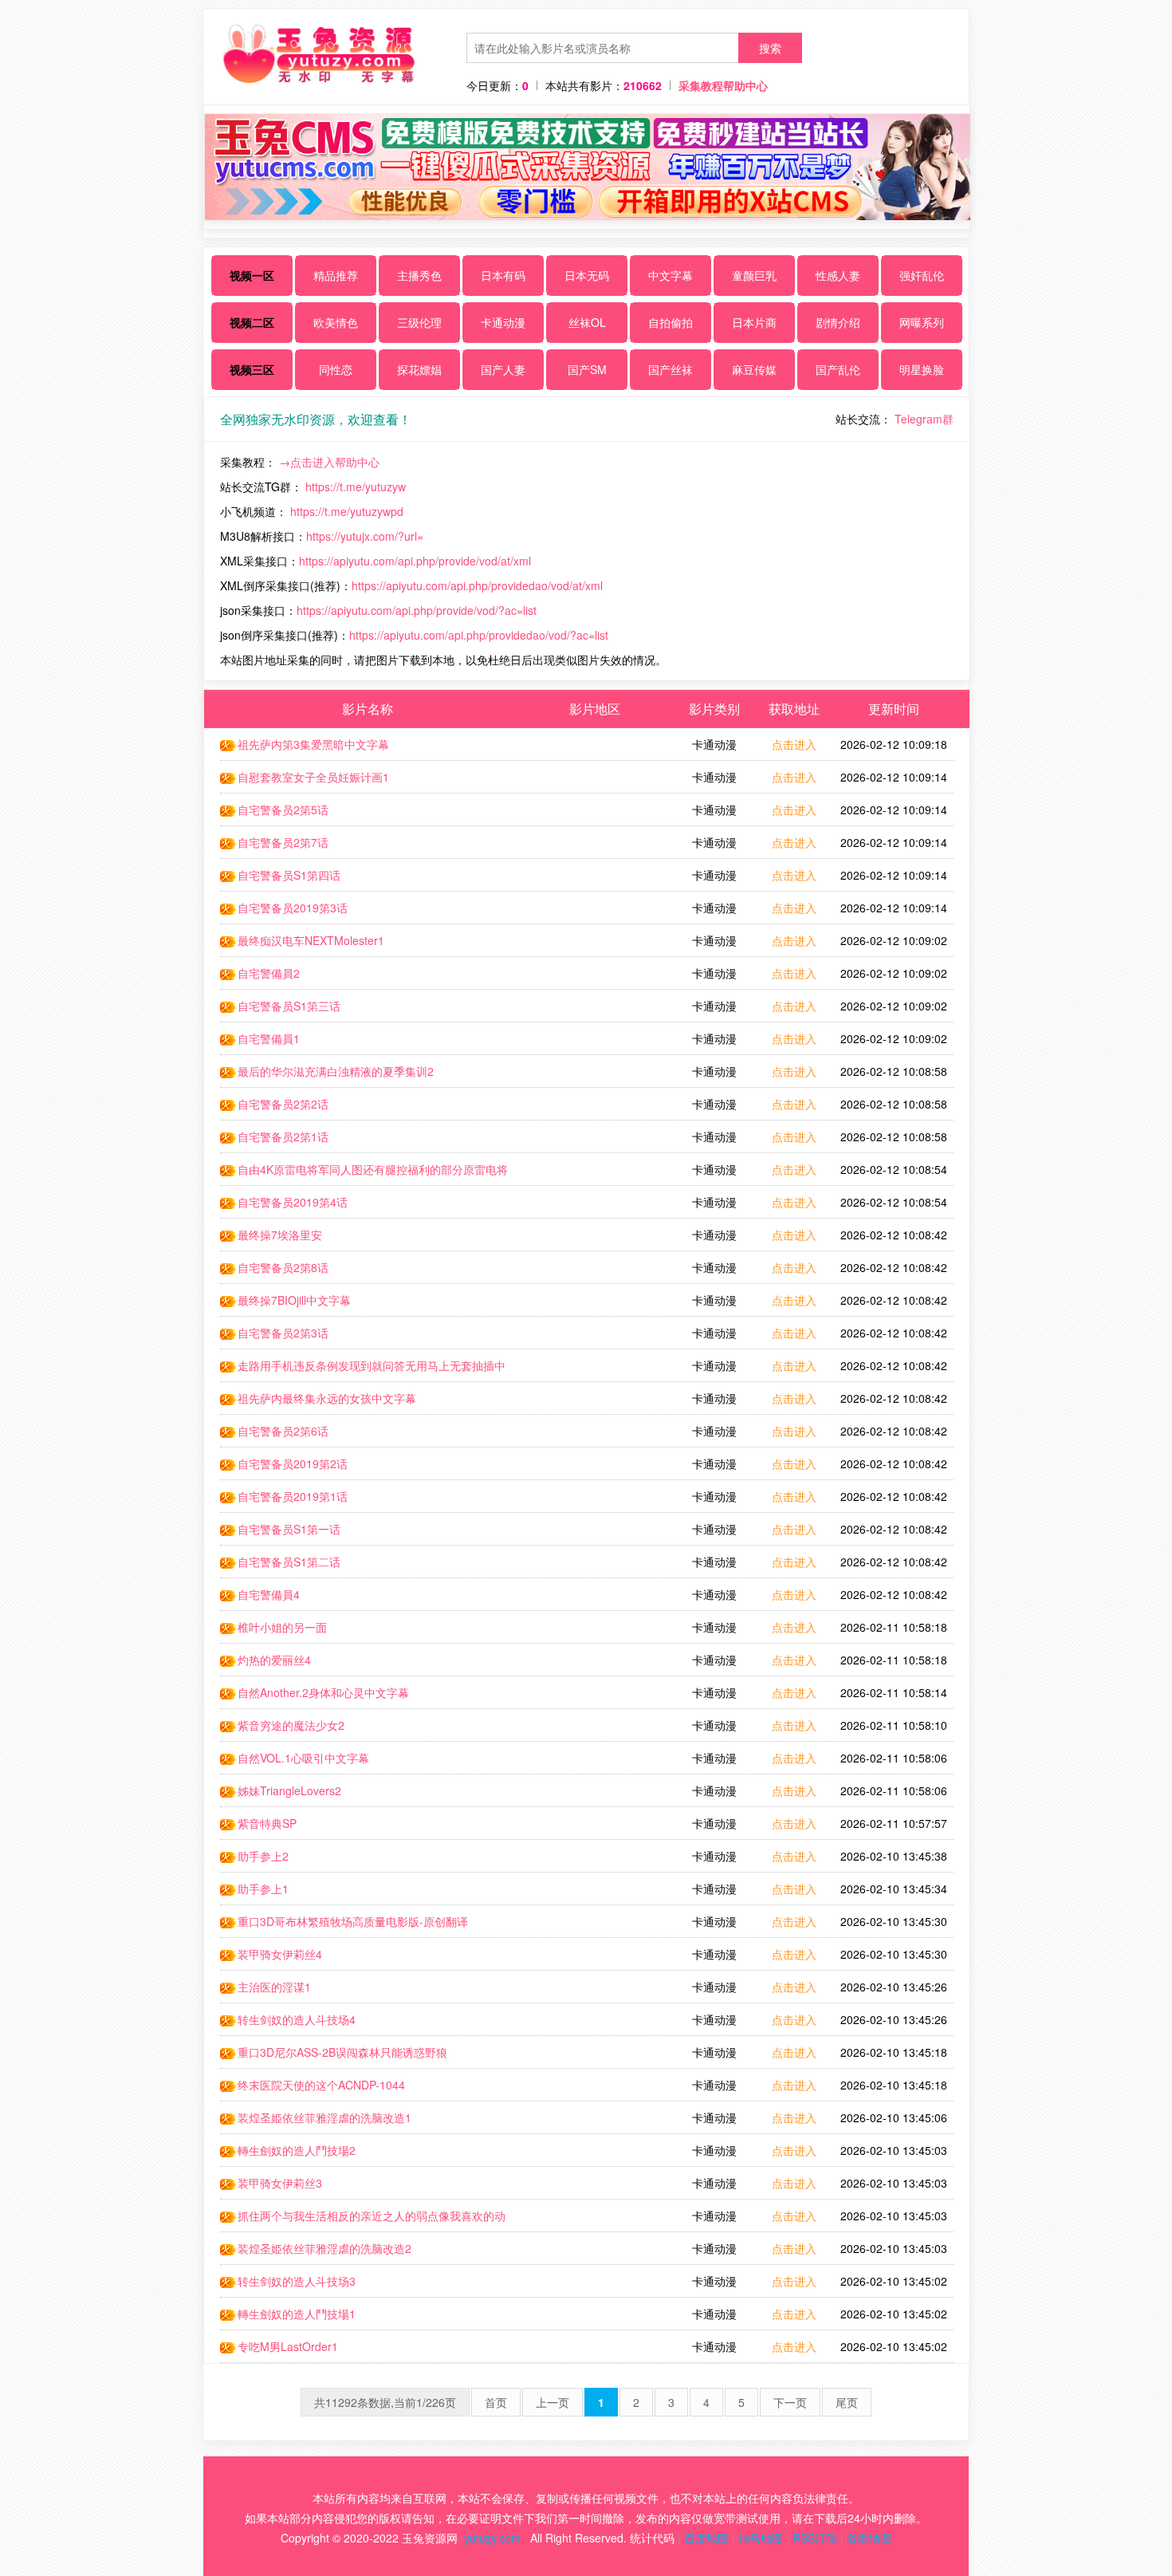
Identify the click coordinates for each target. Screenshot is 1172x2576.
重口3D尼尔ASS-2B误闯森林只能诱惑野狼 (342, 2052)
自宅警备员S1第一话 (289, 1529)
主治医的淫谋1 (274, 1987)
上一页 (553, 2402)
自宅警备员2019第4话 (293, 1202)
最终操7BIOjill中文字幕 (294, 1300)
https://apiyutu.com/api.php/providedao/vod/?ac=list (479, 635)
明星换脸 (922, 369)
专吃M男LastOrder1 (288, 2346)
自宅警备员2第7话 (283, 842)
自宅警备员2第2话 (283, 1104)
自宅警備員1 (269, 1038)
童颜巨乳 (754, 275)
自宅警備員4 (269, 1594)
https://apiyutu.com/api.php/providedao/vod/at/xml (477, 585)
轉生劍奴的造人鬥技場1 (297, 2314)
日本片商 (754, 322)
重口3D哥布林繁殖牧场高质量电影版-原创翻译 (353, 1921)
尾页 (847, 2402)
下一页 (790, 2402)
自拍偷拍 (671, 322)
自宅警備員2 (269, 973)
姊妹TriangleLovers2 (289, 1790)
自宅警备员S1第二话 (289, 1562)
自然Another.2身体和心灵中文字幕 (323, 1692)
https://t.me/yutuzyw (356, 486)
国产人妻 (503, 369)
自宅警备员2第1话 (283, 1136)
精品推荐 (336, 275)
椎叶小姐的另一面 (282, 1627)
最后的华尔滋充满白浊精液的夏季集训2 (336, 1071)
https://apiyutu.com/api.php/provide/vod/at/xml (415, 561)
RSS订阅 (815, 2538)
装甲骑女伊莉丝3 (280, 2183)
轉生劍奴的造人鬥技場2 (297, 2150)
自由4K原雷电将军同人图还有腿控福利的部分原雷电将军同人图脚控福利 (364, 1173)
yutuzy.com (492, 2538)
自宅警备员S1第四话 (289, 875)
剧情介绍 (838, 322)
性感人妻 (838, 275)
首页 (496, 2402)
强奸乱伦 (922, 275)
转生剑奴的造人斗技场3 (297, 2281)
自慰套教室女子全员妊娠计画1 (313, 777)
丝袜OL (587, 322)
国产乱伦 (838, 369)
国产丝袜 (671, 369)
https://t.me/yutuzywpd (347, 511)
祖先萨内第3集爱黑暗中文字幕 (313, 744)
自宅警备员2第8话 (283, 1267)
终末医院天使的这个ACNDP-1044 (321, 2085)
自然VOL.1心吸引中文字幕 (303, 1758)
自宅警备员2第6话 (283, 1431)
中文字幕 (671, 275)
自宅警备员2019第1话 (293, 1496)
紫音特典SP (267, 1823)
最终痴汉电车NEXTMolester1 (311, 940)
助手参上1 (263, 1889)
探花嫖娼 (419, 369)
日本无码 (587, 275)
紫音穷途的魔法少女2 (291, 1725)
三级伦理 (419, 322)
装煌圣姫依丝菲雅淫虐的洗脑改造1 (324, 2117)
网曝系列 (922, 322)
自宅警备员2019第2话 (293, 1463)
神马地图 (761, 2538)
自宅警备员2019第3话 (293, 908)
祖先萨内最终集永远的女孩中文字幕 (327, 1398)
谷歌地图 (869, 2538)
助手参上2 (263, 1856)
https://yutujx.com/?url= (365, 536)
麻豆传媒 (754, 369)
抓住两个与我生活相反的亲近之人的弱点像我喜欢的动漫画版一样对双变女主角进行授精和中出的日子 (363, 2220)
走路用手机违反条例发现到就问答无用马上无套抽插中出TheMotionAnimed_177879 (363, 1369)
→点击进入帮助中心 (329, 462)
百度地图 (706, 2538)
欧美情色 (336, 322)
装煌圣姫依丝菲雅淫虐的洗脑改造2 (324, 2248)
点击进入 (794, 744)
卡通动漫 (503, 322)
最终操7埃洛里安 (280, 1235)
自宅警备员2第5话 (283, 809)
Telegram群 (924, 419)
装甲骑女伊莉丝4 (280, 1954)
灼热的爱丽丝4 (274, 1660)
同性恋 (336, 369)
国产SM (587, 369)
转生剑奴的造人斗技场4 (297, 2019)
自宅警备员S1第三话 (289, 1006)
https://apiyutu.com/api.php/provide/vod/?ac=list (417, 610)
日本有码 (503, 275)
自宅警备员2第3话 (283, 1333)
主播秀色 (419, 275)
